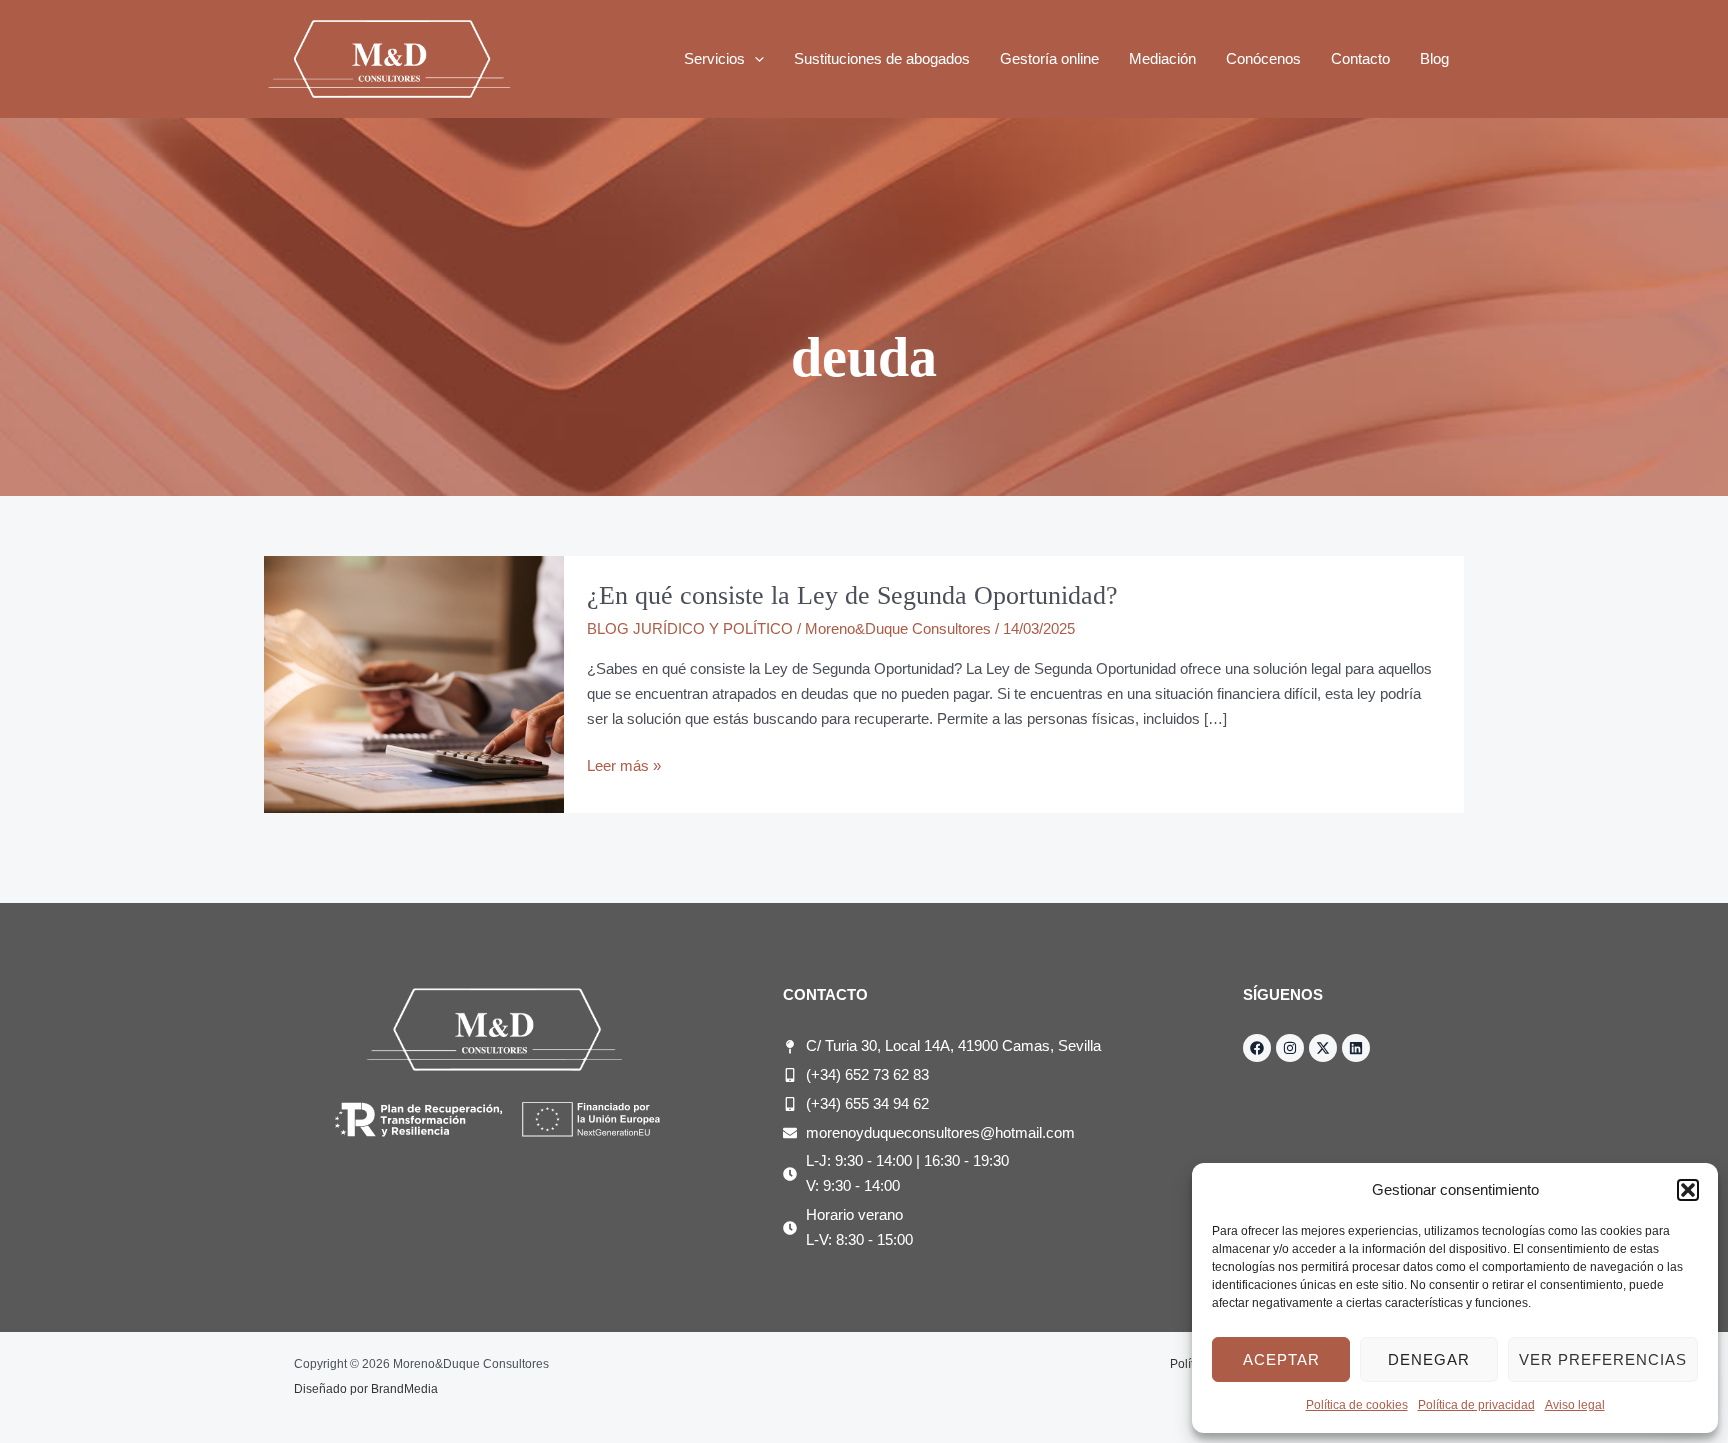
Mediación (1162, 58)
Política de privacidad (1476, 1405)
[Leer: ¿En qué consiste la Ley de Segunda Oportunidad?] (414, 683)
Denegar (1429, 1359)
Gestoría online (1049, 58)
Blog (1434, 58)
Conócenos (1263, 58)
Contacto (1360, 58)
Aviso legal (1575, 1405)
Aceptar (1281, 1359)
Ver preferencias (1603, 1359)
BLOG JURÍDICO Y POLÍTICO (690, 628)
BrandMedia (404, 1389)
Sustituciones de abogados (882, 58)
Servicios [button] (714, 58)
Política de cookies (1357, 1405)
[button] (1688, 1190)
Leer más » (624, 764)
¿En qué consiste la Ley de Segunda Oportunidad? (852, 595)
